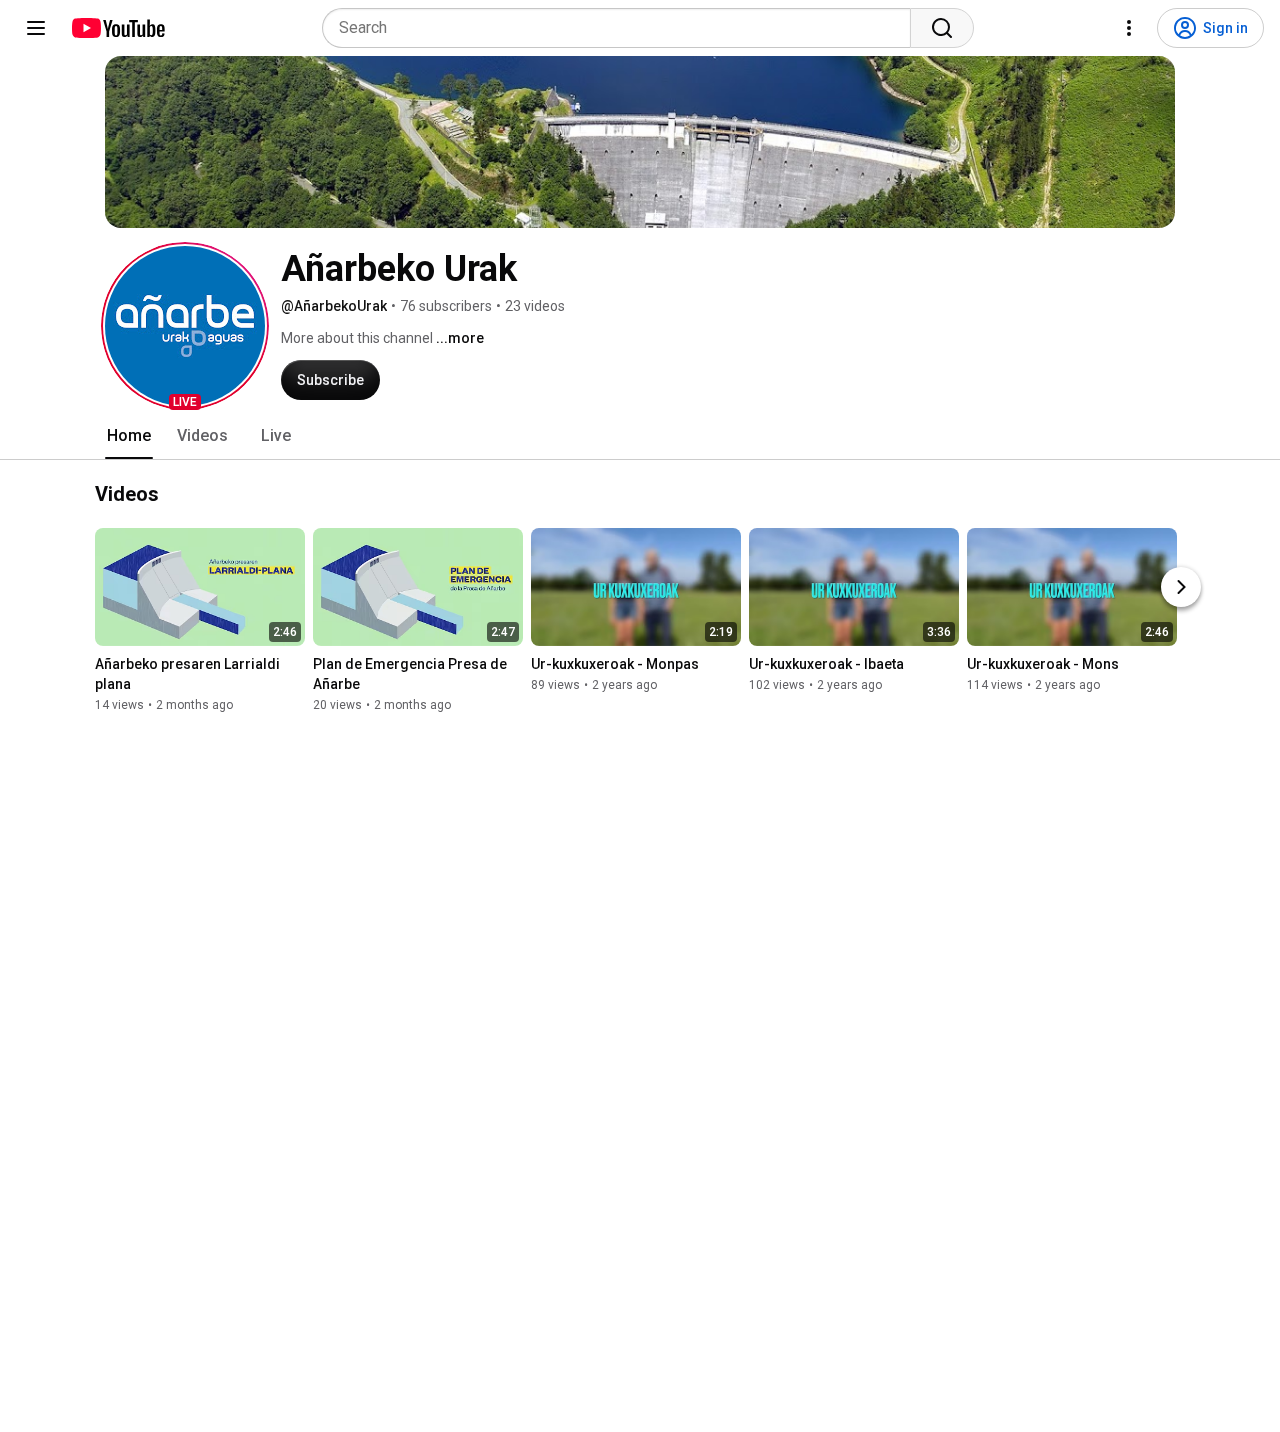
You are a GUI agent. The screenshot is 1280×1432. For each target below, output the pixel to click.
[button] (185, 326)
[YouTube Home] (117, 28)
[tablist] (640, 436)
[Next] (1181, 588)
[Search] (942, 28)
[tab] (129, 436)
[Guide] (36, 28)
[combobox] (622, 28)
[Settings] (1129, 28)
